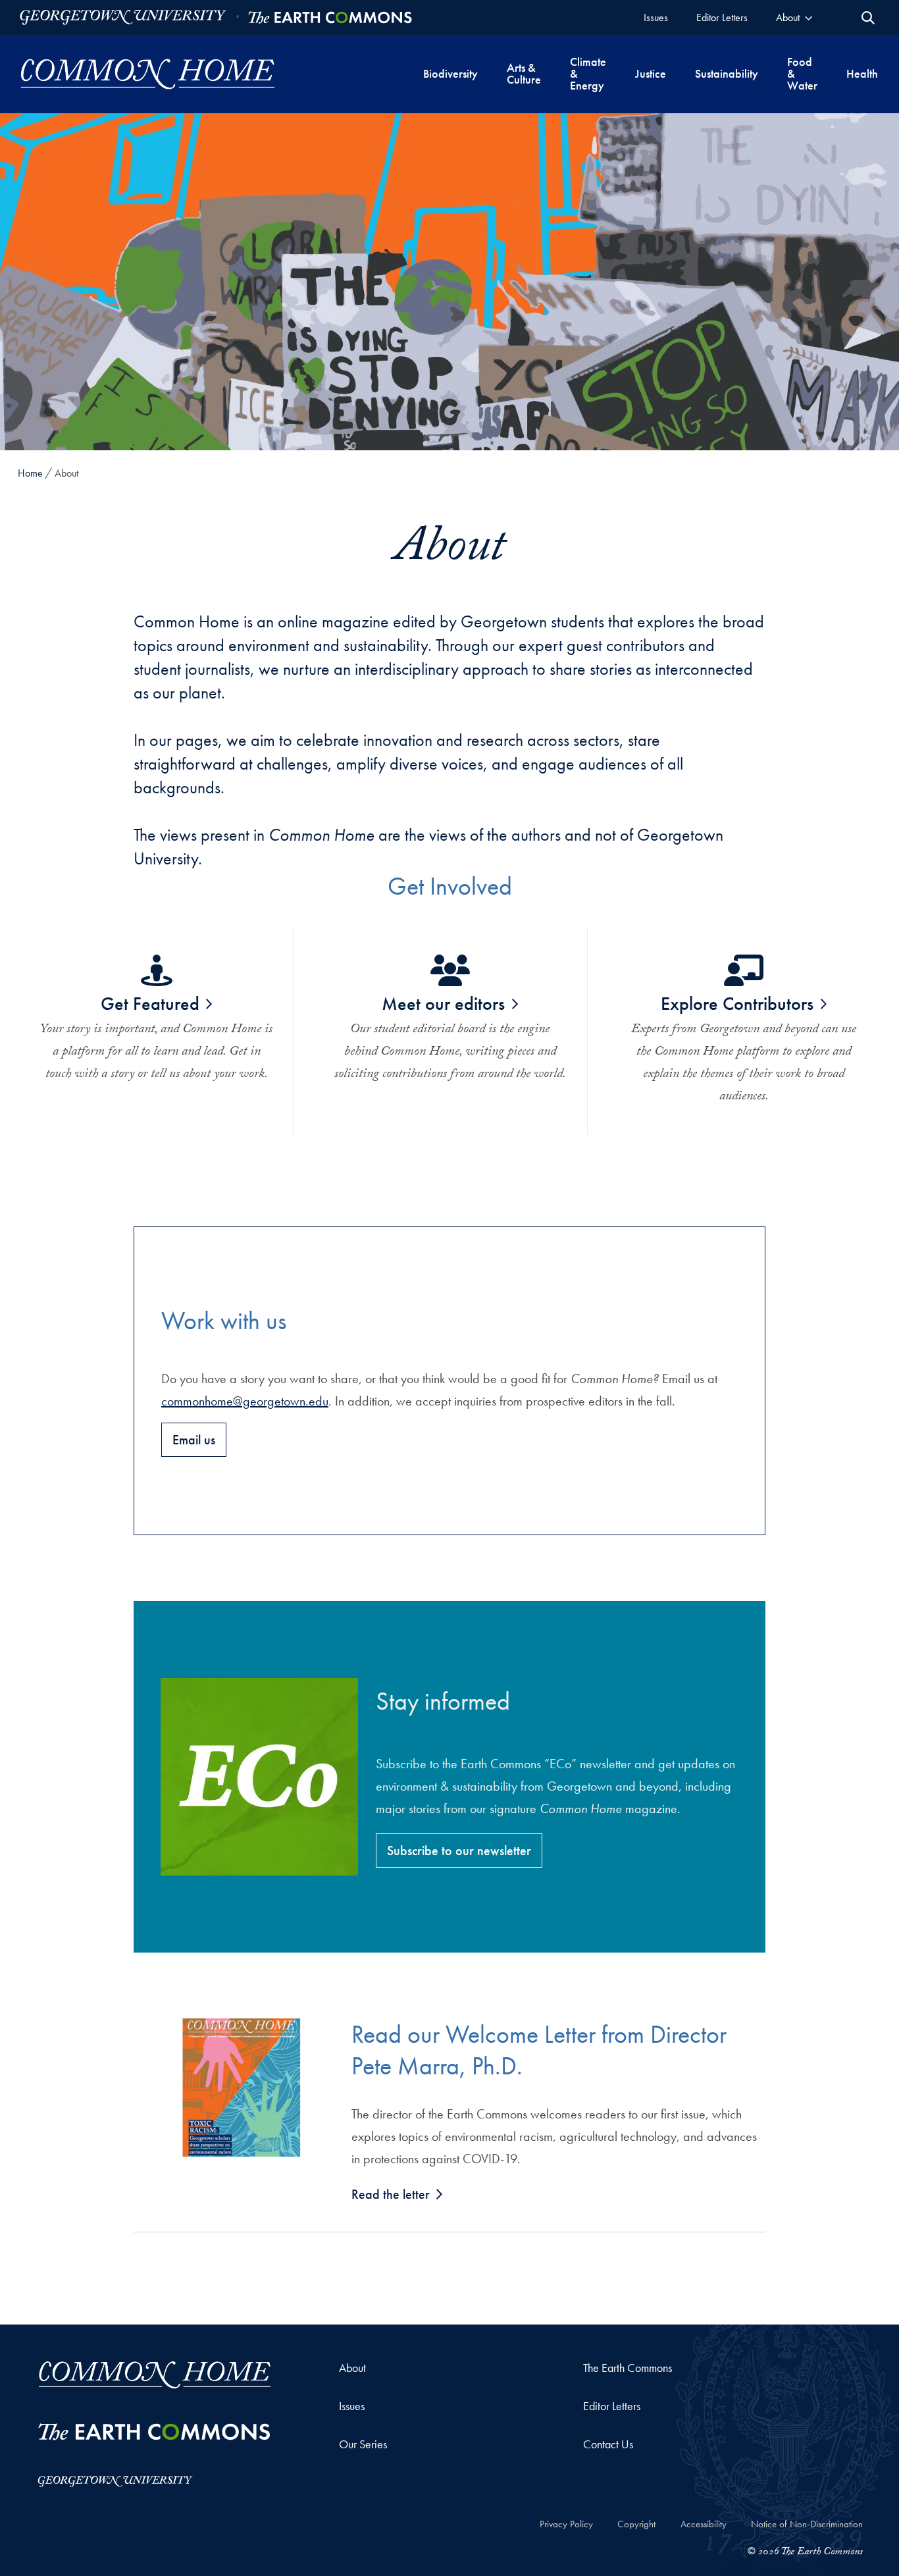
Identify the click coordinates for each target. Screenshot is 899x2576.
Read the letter (391, 2194)
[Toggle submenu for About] (809, 17)
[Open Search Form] (868, 18)
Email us (194, 1440)
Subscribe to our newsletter (459, 1851)
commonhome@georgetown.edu (245, 1401)
